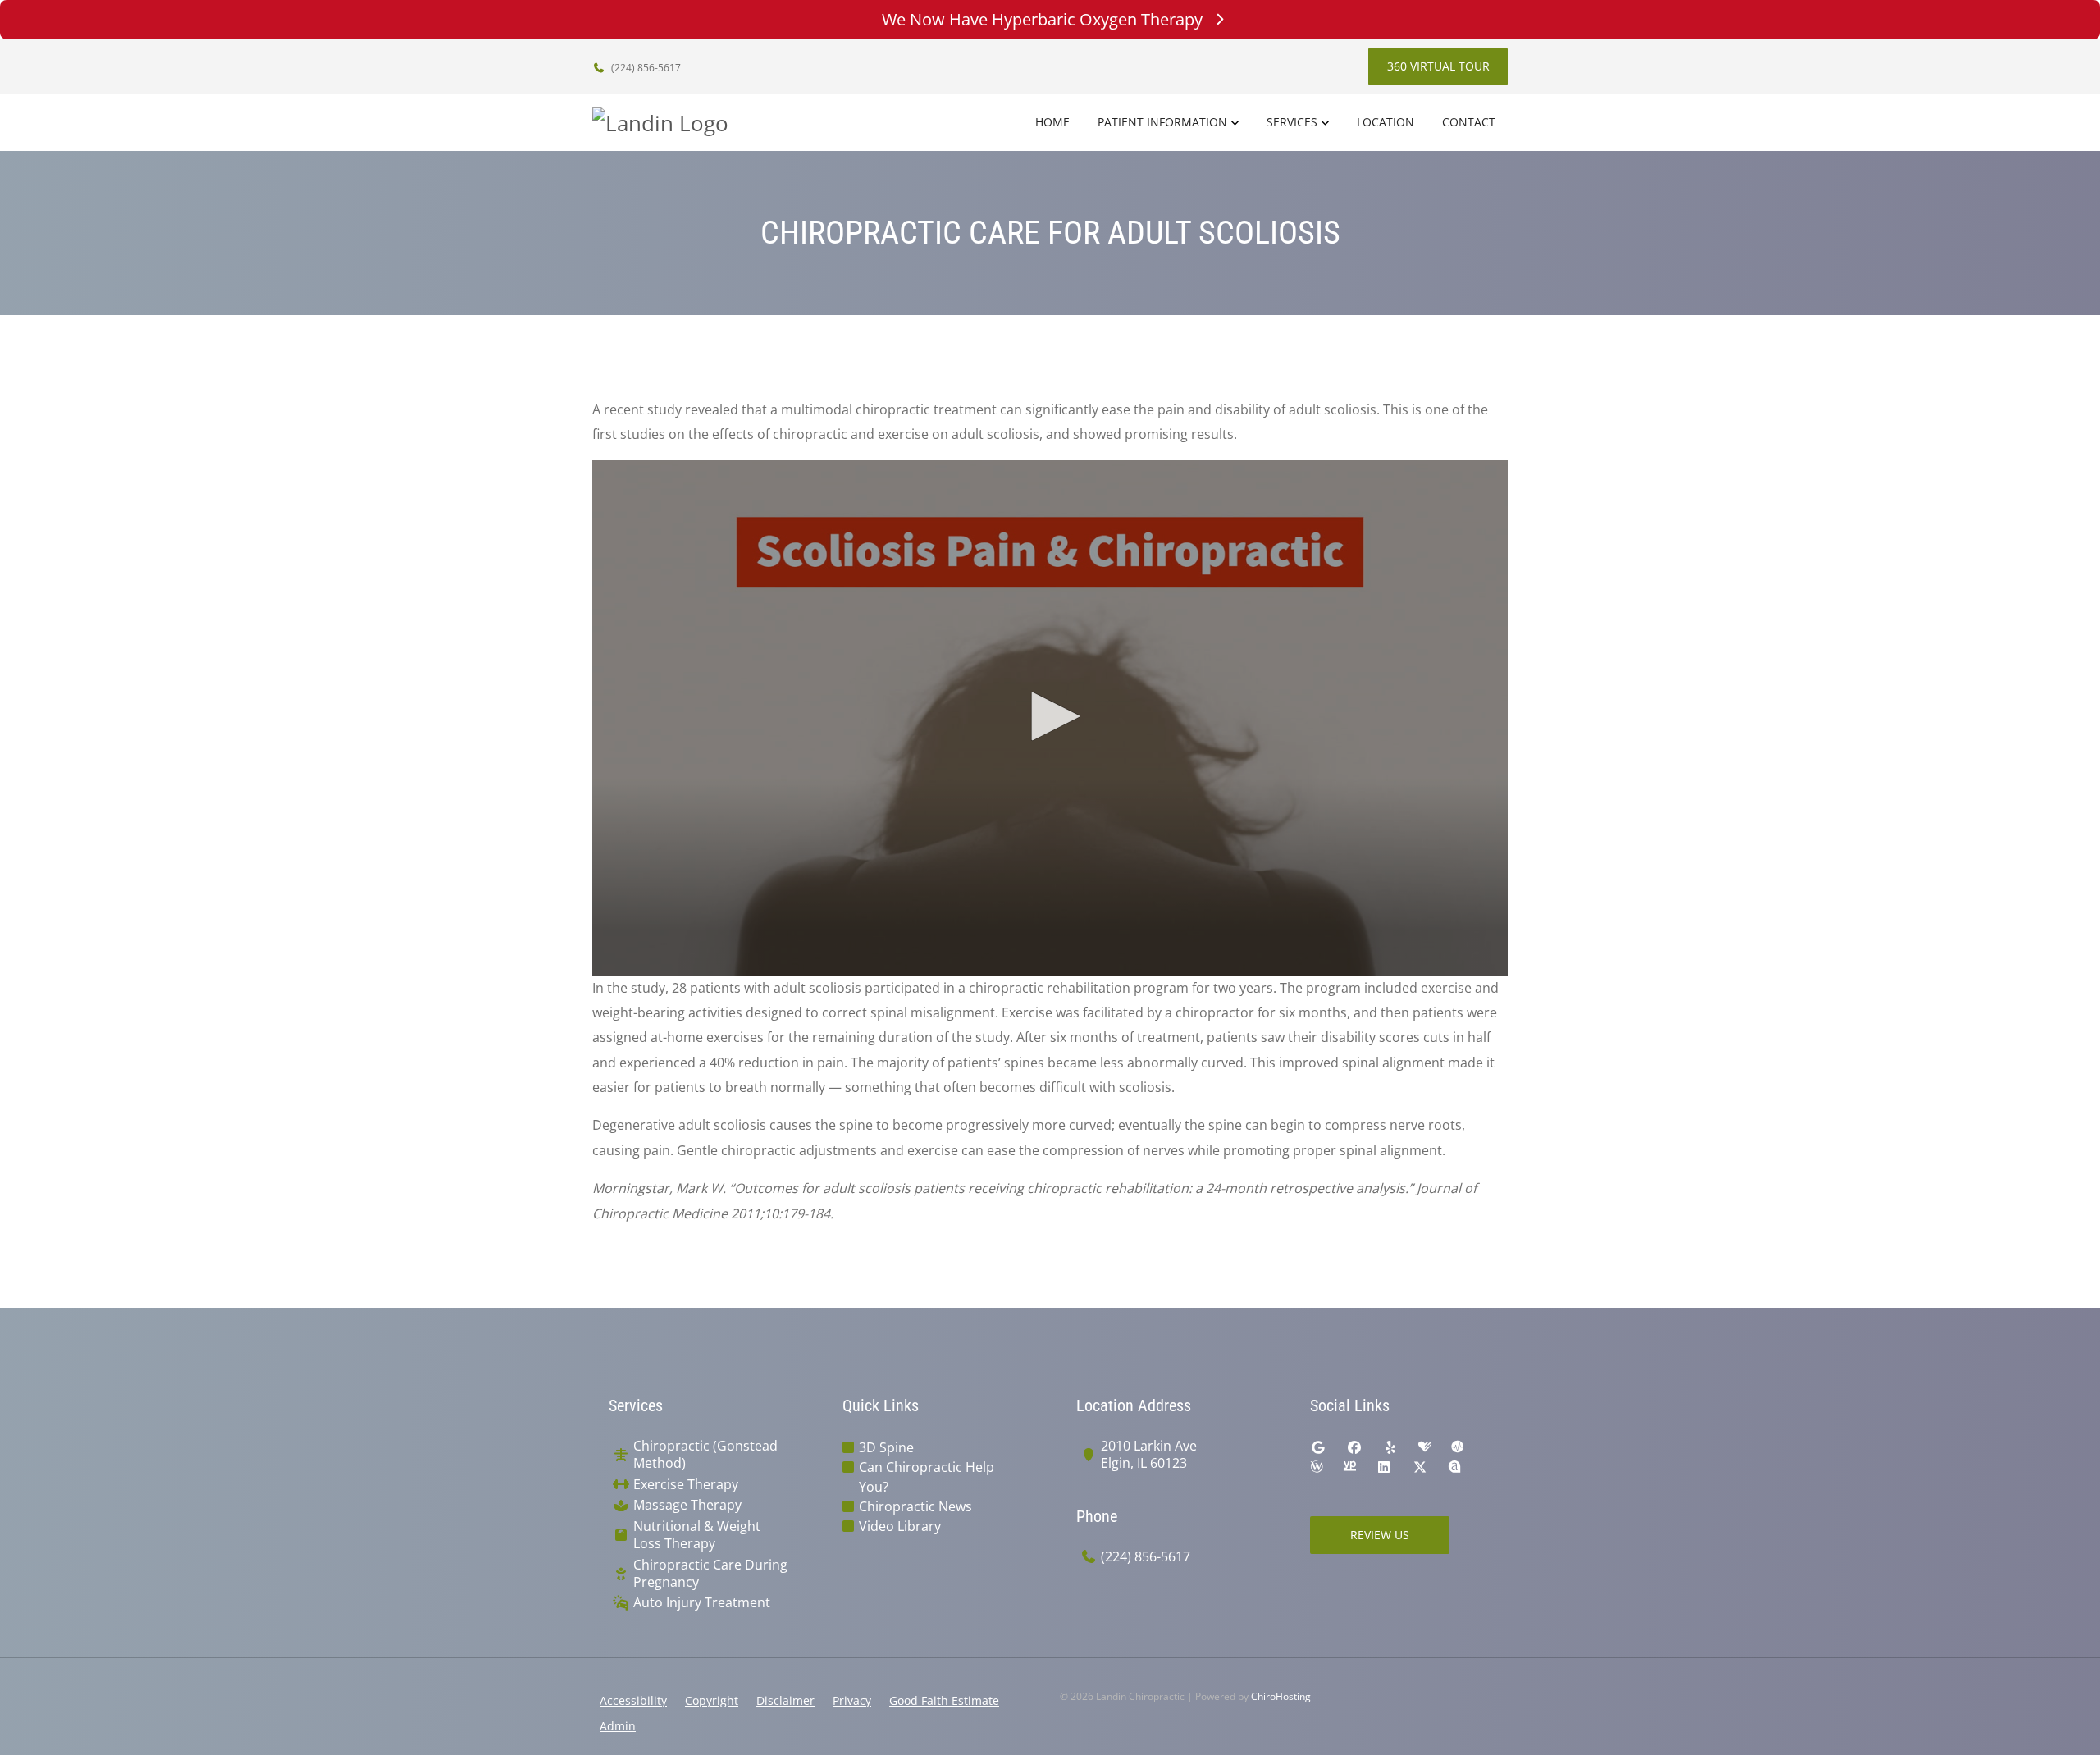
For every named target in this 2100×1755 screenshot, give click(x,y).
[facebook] (1354, 1447)
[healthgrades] (1425, 1447)
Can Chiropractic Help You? (927, 1477)
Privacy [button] (852, 1700)
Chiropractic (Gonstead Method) (705, 1455)
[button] (1050, 716)
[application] (1050, 718)
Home (1052, 122)
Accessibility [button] (633, 1700)
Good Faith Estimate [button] (944, 1700)
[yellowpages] (1349, 1467)
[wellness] (1317, 1467)
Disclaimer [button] (785, 1700)
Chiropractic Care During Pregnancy (710, 1574)
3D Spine (886, 1447)
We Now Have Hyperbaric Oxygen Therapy (1042, 19)
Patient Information (1162, 122)
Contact (1469, 122)
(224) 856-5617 (645, 68)
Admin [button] (618, 1726)
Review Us (1380, 1535)
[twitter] (1420, 1467)
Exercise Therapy (686, 1485)
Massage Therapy (687, 1505)
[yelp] (1390, 1447)
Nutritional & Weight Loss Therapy (697, 1535)
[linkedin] (1384, 1467)
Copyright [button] (712, 1700)
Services (1292, 122)
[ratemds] (1458, 1447)
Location (1386, 122)
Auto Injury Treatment (702, 1603)
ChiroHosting (1281, 1696)
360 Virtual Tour (1438, 66)
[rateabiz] (1454, 1467)
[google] (1318, 1447)
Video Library (900, 1526)
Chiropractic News (915, 1506)
